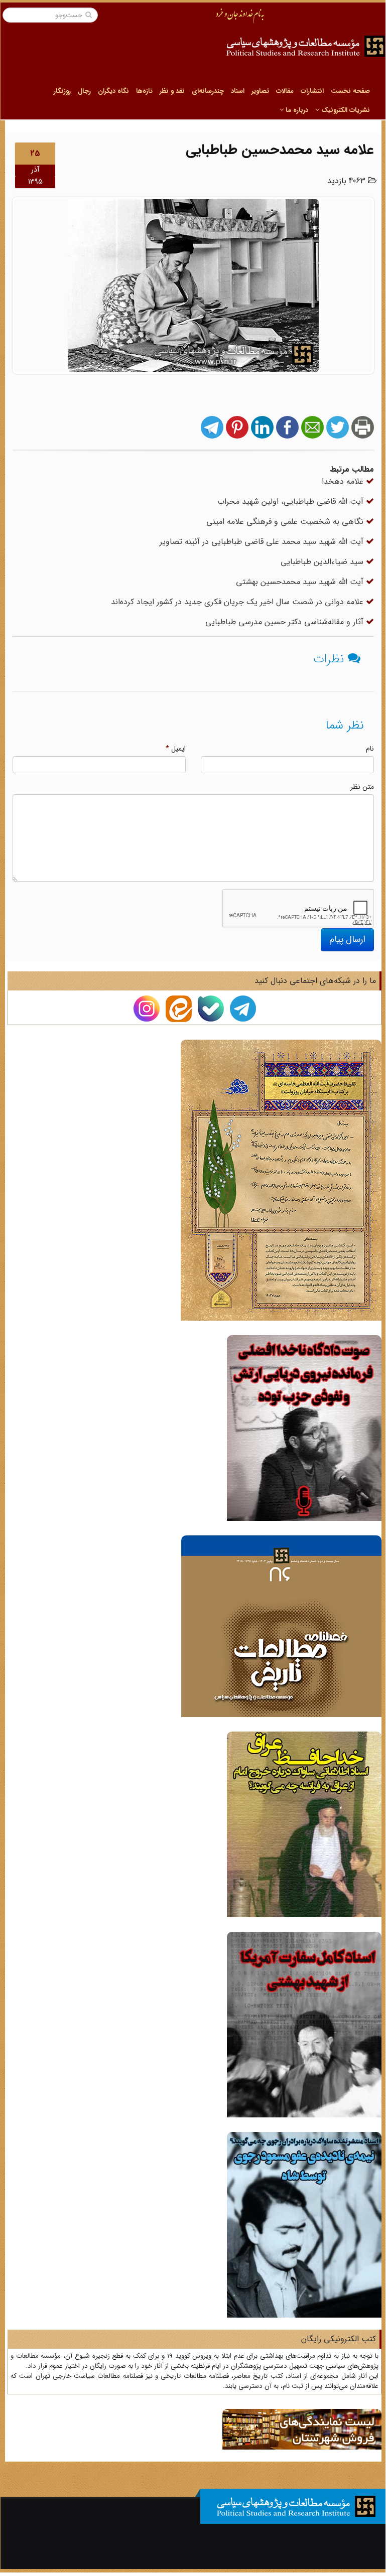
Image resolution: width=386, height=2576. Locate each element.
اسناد (238, 91)
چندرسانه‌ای (208, 91)
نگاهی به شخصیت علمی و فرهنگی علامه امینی (286, 522)
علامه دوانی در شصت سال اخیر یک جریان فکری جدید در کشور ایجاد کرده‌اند (238, 602)
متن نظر (362, 787)
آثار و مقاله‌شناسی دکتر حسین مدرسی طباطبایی (286, 622)
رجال (84, 91)
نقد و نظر (172, 91)
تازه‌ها (144, 91)
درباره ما (296, 110)
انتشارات (312, 91)
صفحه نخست (350, 91)
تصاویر (260, 91)
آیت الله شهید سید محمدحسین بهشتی (301, 582)
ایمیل (176, 749)
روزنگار (62, 91)
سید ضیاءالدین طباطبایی (323, 562)
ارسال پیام (347, 939)
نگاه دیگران (113, 91)
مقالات (285, 91)
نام (370, 749)
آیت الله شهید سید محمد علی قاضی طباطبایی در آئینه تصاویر (263, 542)
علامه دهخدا (344, 481)
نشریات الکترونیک (345, 110)
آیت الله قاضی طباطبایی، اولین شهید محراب (292, 502)
